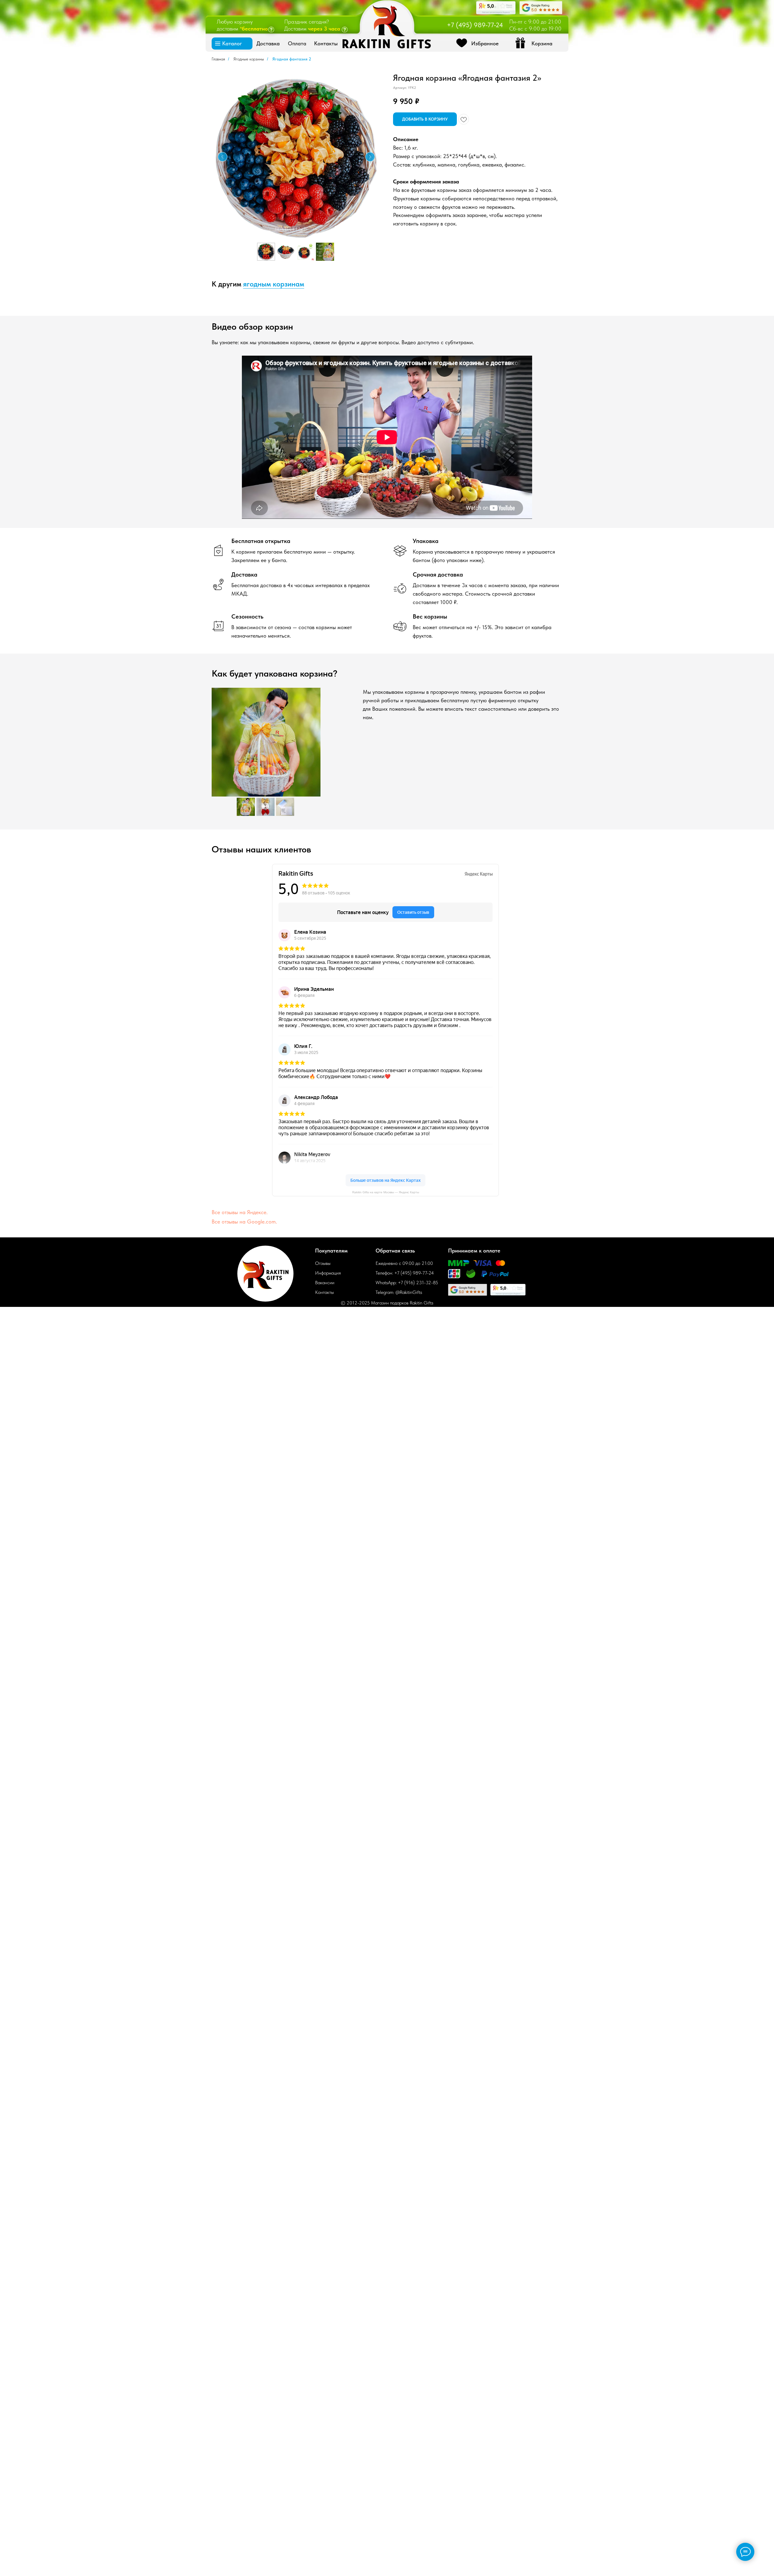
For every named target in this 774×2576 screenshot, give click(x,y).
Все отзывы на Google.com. (244, 1222)
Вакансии (325, 1283)
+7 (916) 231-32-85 (418, 1283)
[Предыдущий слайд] (223, 157)
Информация (328, 1273)
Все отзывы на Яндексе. (240, 1212)
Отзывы (323, 1263)
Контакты (324, 1292)
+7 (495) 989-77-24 (475, 25)
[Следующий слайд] (370, 157)
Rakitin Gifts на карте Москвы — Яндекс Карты (386, 1192)
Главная (218, 59)
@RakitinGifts (409, 1292)
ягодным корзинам (274, 284)
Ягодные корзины (249, 59)
